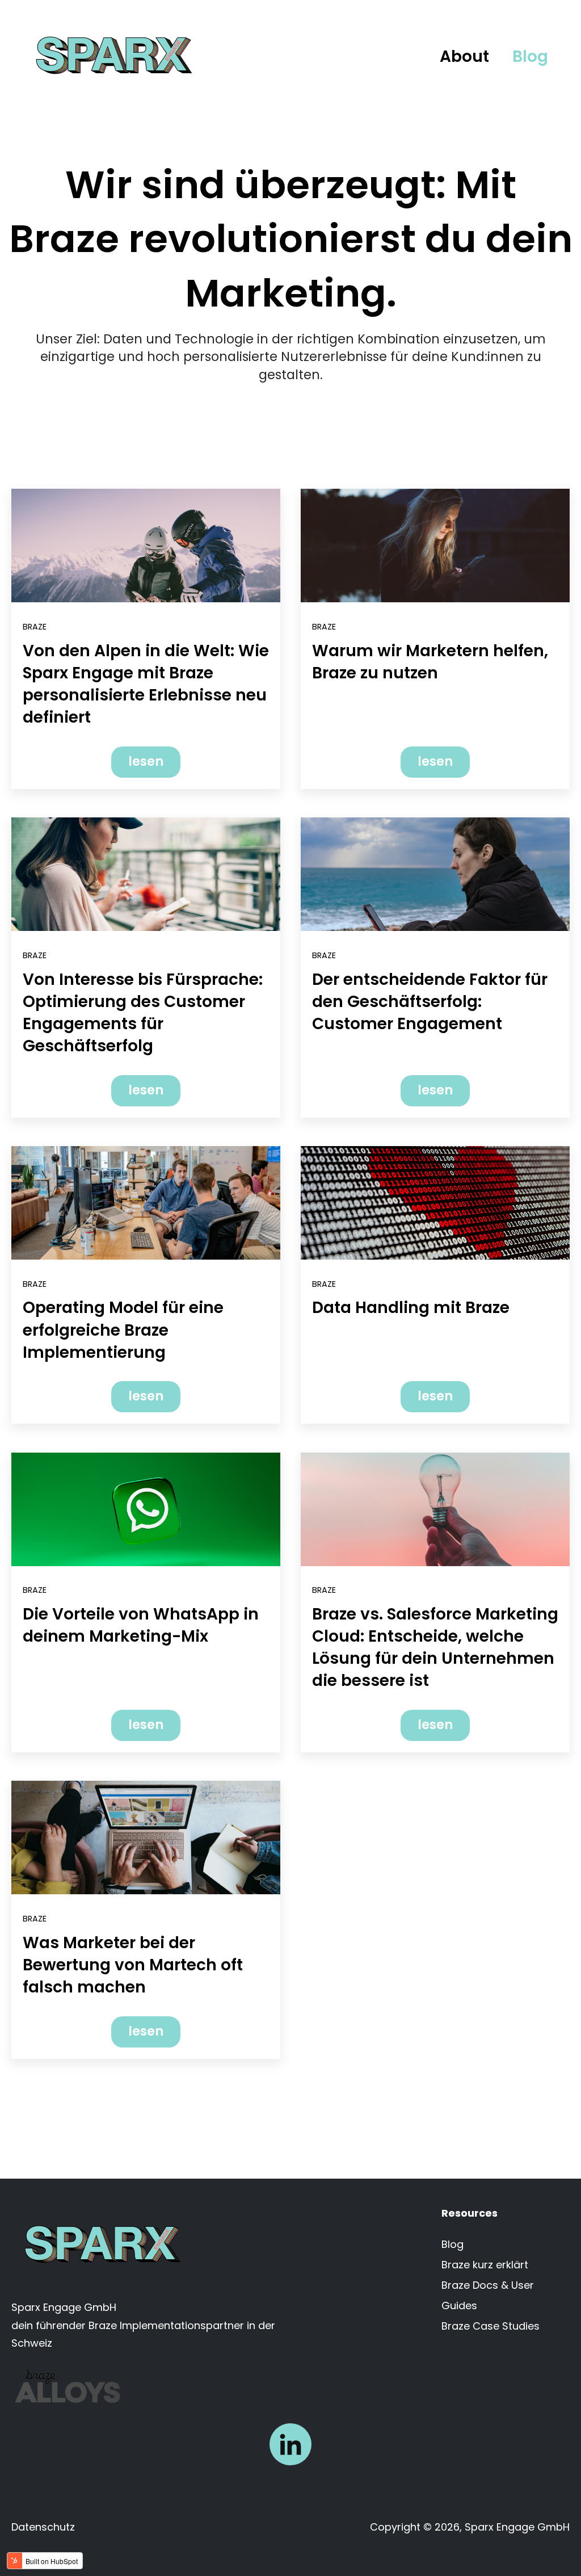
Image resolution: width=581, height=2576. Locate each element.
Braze (35, 627)
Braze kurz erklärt (485, 2265)
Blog (530, 56)
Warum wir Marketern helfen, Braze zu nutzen (430, 662)
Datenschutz (43, 2527)
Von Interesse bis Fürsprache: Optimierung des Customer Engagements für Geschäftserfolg (143, 1013)
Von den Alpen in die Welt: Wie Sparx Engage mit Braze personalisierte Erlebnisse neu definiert (146, 684)
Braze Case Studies (491, 2326)
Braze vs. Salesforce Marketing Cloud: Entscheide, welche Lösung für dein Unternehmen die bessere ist (435, 1648)
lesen (146, 762)
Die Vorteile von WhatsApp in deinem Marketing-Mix (141, 1625)
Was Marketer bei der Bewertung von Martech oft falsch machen (133, 1965)
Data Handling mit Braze (411, 1308)
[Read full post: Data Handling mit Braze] (435, 1203)
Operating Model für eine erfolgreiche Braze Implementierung (123, 1330)
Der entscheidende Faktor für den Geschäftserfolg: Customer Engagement (430, 1002)
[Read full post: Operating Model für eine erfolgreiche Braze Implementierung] (146, 1203)
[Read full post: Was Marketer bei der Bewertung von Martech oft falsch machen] (146, 1837)
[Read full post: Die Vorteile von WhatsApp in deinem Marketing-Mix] (146, 1509)
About (464, 56)
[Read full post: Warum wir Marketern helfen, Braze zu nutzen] (435, 546)
